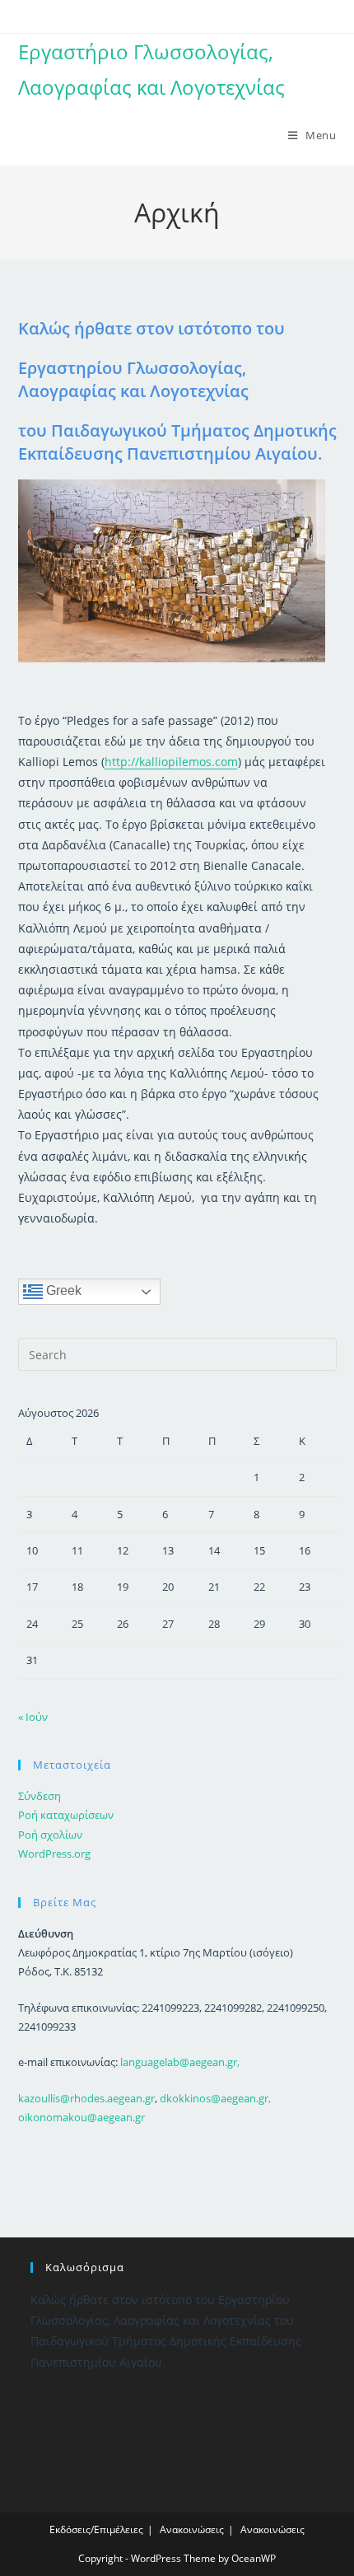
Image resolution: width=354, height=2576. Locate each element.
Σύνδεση (40, 1796)
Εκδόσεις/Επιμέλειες (96, 2529)
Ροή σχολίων (50, 1835)
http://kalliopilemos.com (171, 762)
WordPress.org (54, 1854)
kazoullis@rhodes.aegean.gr (86, 2098)
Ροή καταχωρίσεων (66, 1815)
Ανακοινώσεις (192, 2529)
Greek (62, 1291)
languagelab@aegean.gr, (180, 2062)
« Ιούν (33, 1717)
